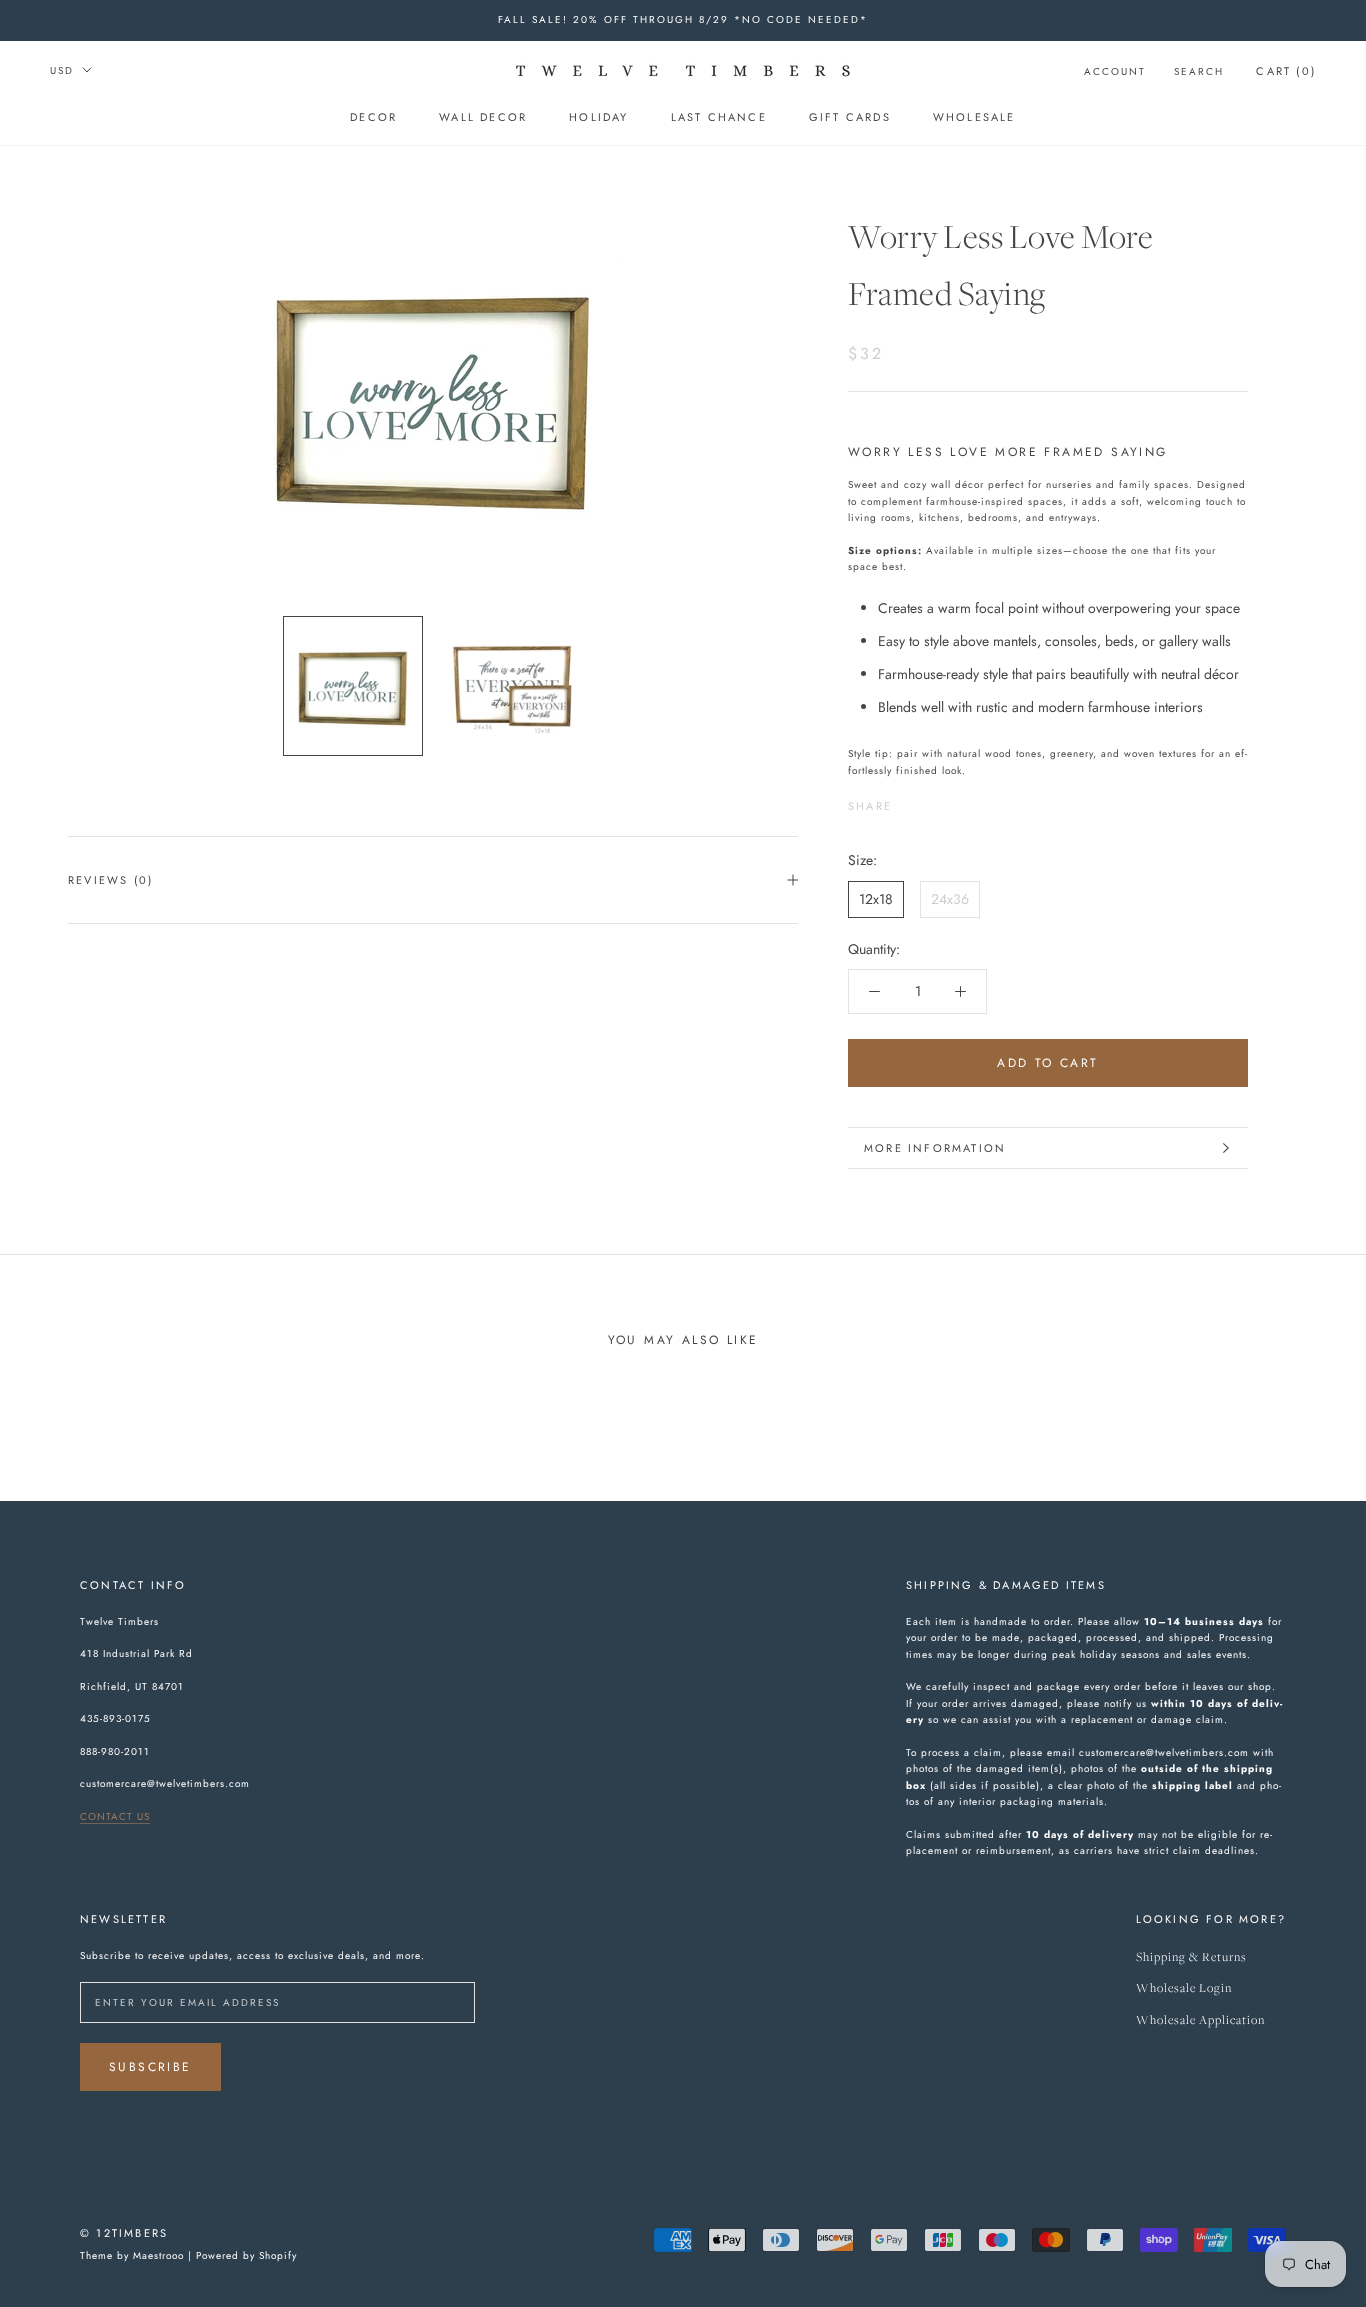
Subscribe (150, 2067)
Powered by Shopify (246, 2255)
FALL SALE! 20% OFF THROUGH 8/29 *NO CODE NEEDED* (683, 19)
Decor (373, 117)
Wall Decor (483, 117)
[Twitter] (937, 801)
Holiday (598, 117)
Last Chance (719, 117)
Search (1199, 71)
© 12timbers (124, 2233)
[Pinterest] (963, 801)
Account (1115, 71)
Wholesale (974, 117)
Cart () (1286, 71)
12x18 (876, 899)
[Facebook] (911, 801)
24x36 (950, 899)
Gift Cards (850, 117)
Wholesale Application (1200, 2020)
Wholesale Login (1184, 1988)
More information (935, 1148)
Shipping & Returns (1191, 1957)
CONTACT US (115, 1816)
